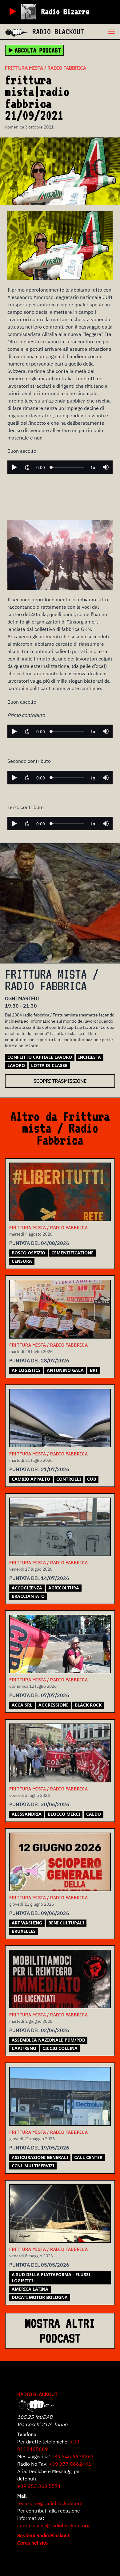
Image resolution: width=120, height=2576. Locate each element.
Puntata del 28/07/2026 (39, 1360)
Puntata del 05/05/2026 (39, 2265)
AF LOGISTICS (26, 1370)
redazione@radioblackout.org (50, 2503)
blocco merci (64, 1814)
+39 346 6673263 (73, 2456)
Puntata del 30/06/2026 (39, 1804)
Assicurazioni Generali (40, 2157)
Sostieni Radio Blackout (43, 2535)
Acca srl (22, 1705)
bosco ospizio (28, 1253)
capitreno (24, 2048)
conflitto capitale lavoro (40, 1057)
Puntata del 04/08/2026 (39, 1243)
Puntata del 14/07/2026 (39, 1578)
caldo (94, 1814)
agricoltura (64, 1588)
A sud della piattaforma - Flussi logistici (51, 2278)
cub (92, 1479)
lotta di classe (49, 1065)
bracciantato (28, 1596)
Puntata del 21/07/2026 (39, 1469)
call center (88, 2157)
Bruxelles (24, 1931)
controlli (69, 1479)
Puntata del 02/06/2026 (39, 2030)
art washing (27, 1923)
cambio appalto (31, 1479)
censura (22, 1261)
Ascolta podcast (38, 50)
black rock (88, 1705)
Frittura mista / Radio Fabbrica (46, 68)
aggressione (54, 1705)
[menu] (102, 32)
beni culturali (66, 1923)
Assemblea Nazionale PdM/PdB (48, 2040)
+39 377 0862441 (70, 2464)
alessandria (27, 1814)
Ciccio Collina (60, 2048)
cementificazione (72, 1253)
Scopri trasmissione (60, 1081)
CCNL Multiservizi (33, 2166)
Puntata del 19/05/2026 (39, 2148)
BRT (94, 1370)
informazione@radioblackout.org (53, 2525)
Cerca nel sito (32, 2543)
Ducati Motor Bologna (40, 2297)
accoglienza (27, 1588)
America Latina (30, 2289)
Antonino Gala (65, 1370)
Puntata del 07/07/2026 (39, 1695)
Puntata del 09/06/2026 (39, 1913)
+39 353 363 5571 (39, 2486)
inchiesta (90, 1057)
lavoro (16, 1065)
